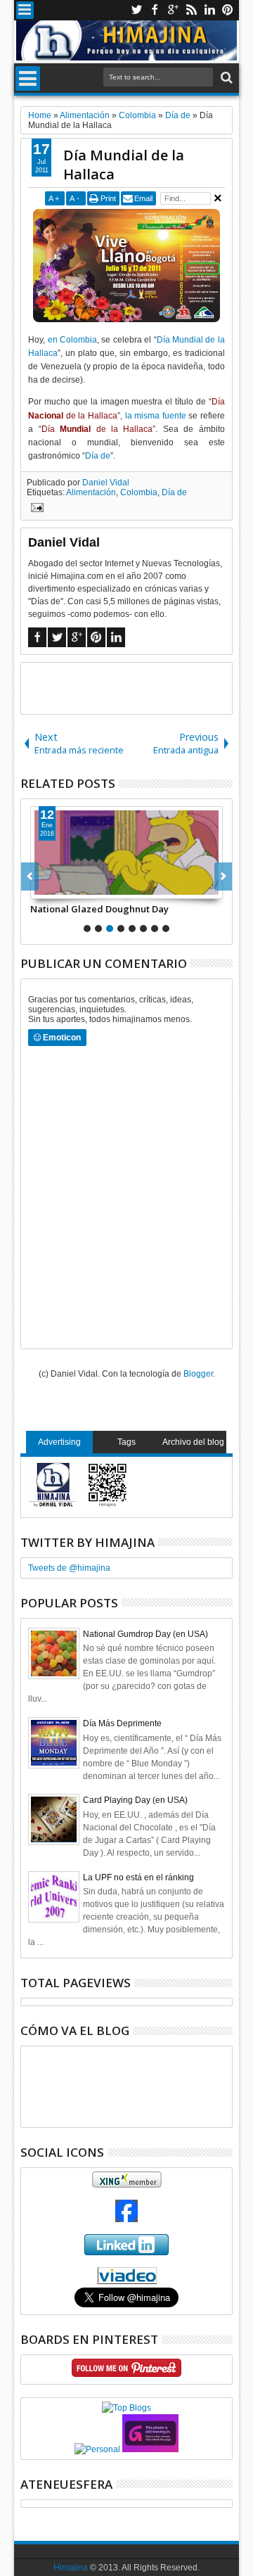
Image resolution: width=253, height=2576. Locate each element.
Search (225, 78)
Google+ (173, 10)
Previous (223, 876)
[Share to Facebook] (41, 888)
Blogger (198, 1374)
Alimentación (91, 492)
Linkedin (209, 10)
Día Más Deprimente (122, 1723)
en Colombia (72, 340)
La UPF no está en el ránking (138, 1877)
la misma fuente (156, 416)
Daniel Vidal (106, 483)
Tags (126, 1442)
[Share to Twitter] (57, 888)
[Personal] (97, 2449)
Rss (191, 10)
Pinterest (228, 10)
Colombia (139, 492)
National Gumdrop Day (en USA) (145, 1634)
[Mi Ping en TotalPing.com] (150, 2449)
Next (30, 876)
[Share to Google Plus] (72, 888)
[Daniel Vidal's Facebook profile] (126, 2219)
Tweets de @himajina (69, 1568)
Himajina (71, 2568)
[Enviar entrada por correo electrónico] (35, 509)
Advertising (59, 1442)
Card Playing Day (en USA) (135, 1800)
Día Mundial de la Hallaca (124, 165)
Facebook (155, 10)
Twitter (136, 10)
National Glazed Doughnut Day (99, 909)
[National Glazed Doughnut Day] (126, 853)
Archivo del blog (193, 1442)
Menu (25, 10)
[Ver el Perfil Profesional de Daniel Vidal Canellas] (127, 2281)
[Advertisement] (137, 687)
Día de (98, 456)
